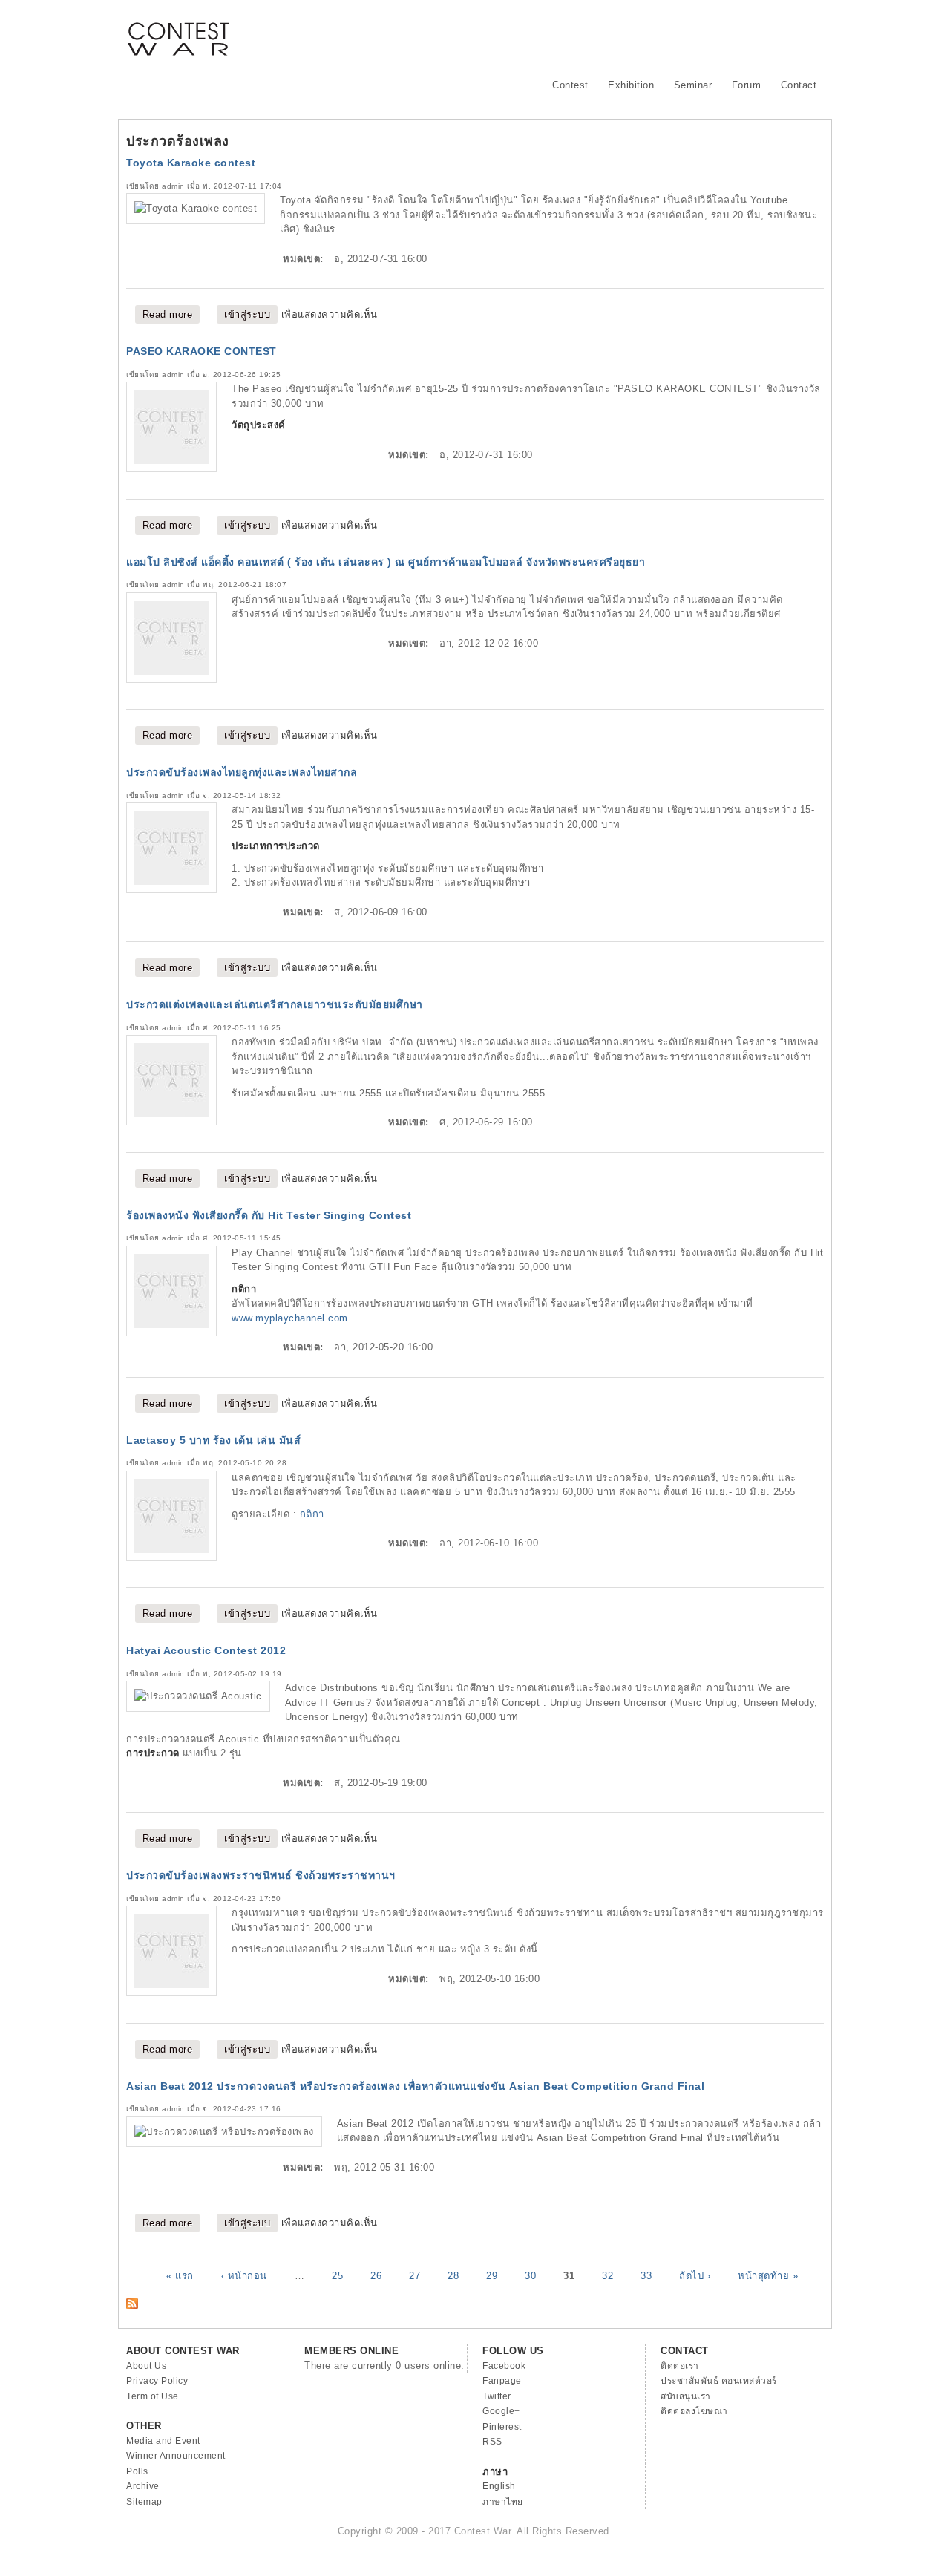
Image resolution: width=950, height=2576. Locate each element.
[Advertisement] (554, 33)
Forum (747, 85)
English (499, 2486)
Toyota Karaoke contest (191, 163)
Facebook (504, 2366)
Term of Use (153, 2396)
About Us (146, 2366)
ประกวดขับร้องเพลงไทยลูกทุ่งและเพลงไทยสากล (242, 772)
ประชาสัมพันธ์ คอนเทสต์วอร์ (719, 2381)
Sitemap (144, 2502)
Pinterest (502, 2427)
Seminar (693, 85)
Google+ (501, 2411)
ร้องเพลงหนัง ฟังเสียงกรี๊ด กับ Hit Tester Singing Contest (269, 1215)
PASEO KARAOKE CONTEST (202, 351)
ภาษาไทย (503, 2502)
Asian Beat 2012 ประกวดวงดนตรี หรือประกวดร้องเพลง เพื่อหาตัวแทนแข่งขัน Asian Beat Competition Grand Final (415, 2086)
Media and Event (163, 2441)
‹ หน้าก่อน (244, 2275)
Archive (143, 2486)
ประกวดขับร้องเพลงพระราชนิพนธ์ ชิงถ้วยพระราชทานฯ (261, 1875)
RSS (492, 2442)
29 (492, 2275)
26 (376, 2275)
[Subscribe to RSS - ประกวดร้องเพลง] (132, 2306)
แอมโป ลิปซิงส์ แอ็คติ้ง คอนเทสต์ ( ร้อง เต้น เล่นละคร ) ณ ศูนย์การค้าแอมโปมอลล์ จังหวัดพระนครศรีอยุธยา (386, 562)
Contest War (178, 30)
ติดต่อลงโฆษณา (694, 2411)
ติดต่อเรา (680, 2366)
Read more (171, 314)
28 (453, 2275)
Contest (570, 85)
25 (337, 2275)
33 (646, 2275)
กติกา (312, 1514)
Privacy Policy (157, 2381)
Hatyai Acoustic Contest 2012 (206, 1650)
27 (415, 2275)
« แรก (180, 2275)
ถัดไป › (695, 2275)
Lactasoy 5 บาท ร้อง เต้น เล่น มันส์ (213, 1440)
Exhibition (631, 85)
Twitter (497, 2396)
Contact (799, 85)
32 (607, 2275)
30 (530, 2275)
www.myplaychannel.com (290, 1318)
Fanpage (502, 2381)
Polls (137, 2471)
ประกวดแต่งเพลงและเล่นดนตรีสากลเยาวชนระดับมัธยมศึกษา (275, 1004)
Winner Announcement (176, 2456)
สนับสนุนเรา (686, 2396)
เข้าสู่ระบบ (247, 314)
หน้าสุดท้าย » (768, 2275)
